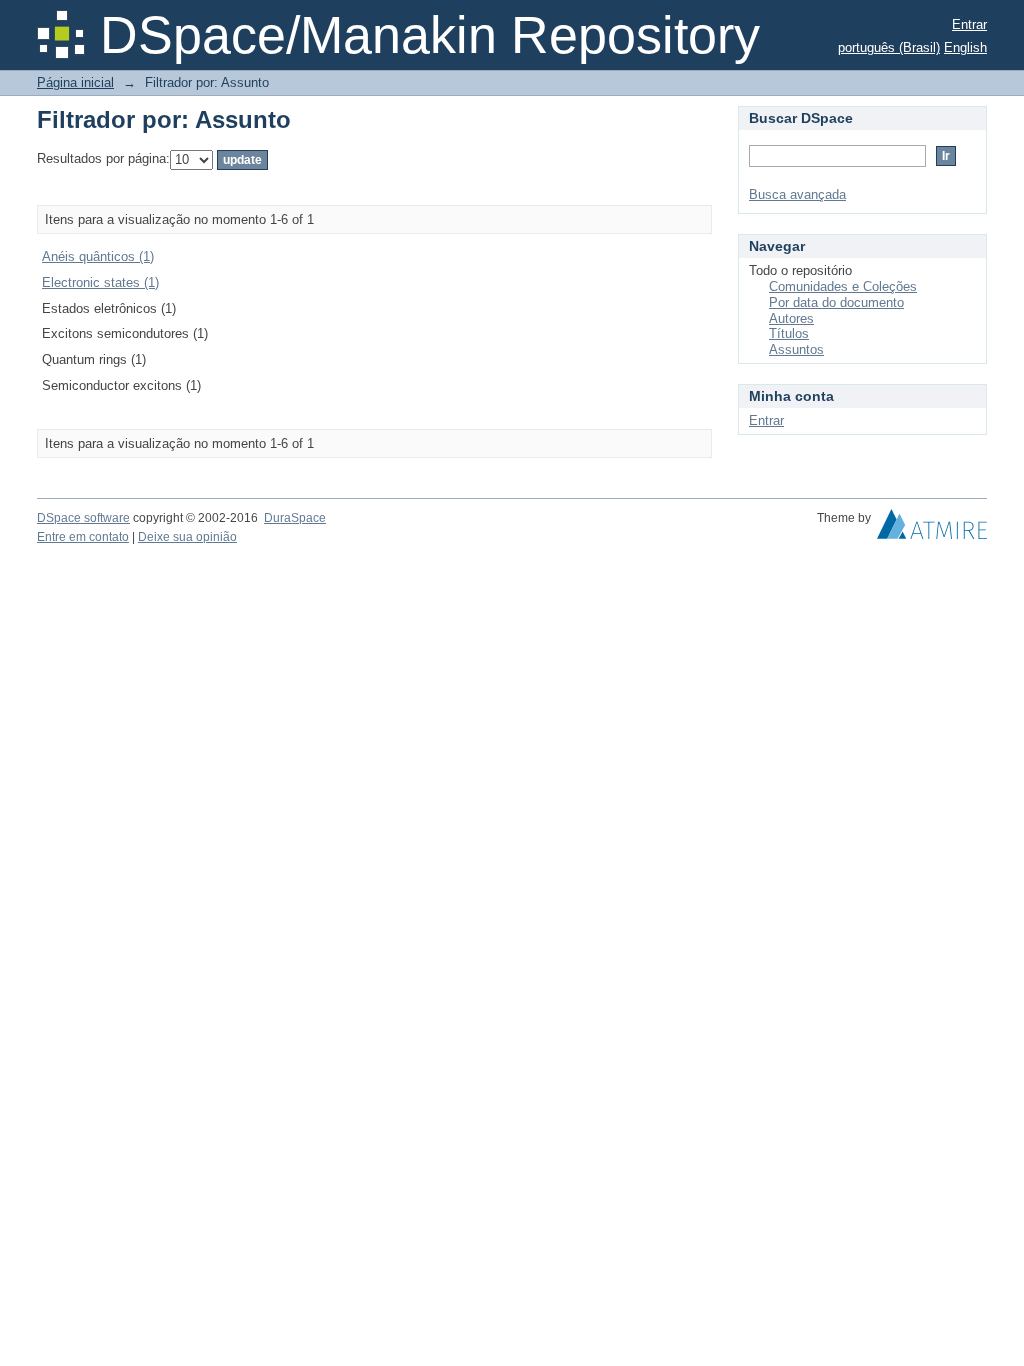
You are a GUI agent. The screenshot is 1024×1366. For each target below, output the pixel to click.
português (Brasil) (889, 47)
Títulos (789, 333)
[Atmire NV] (932, 529)
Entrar (969, 24)
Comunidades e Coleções (843, 286)
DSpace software (83, 518)
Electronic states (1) (100, 282)
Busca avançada (797, 194)
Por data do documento (836, 302)
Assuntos (796, 349)
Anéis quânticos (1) (98, 256)
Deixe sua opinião (187, 537)
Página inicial (75, 82)
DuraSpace (295, 518)
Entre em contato (83, 537)
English (965, 47)
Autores (791, 318)
